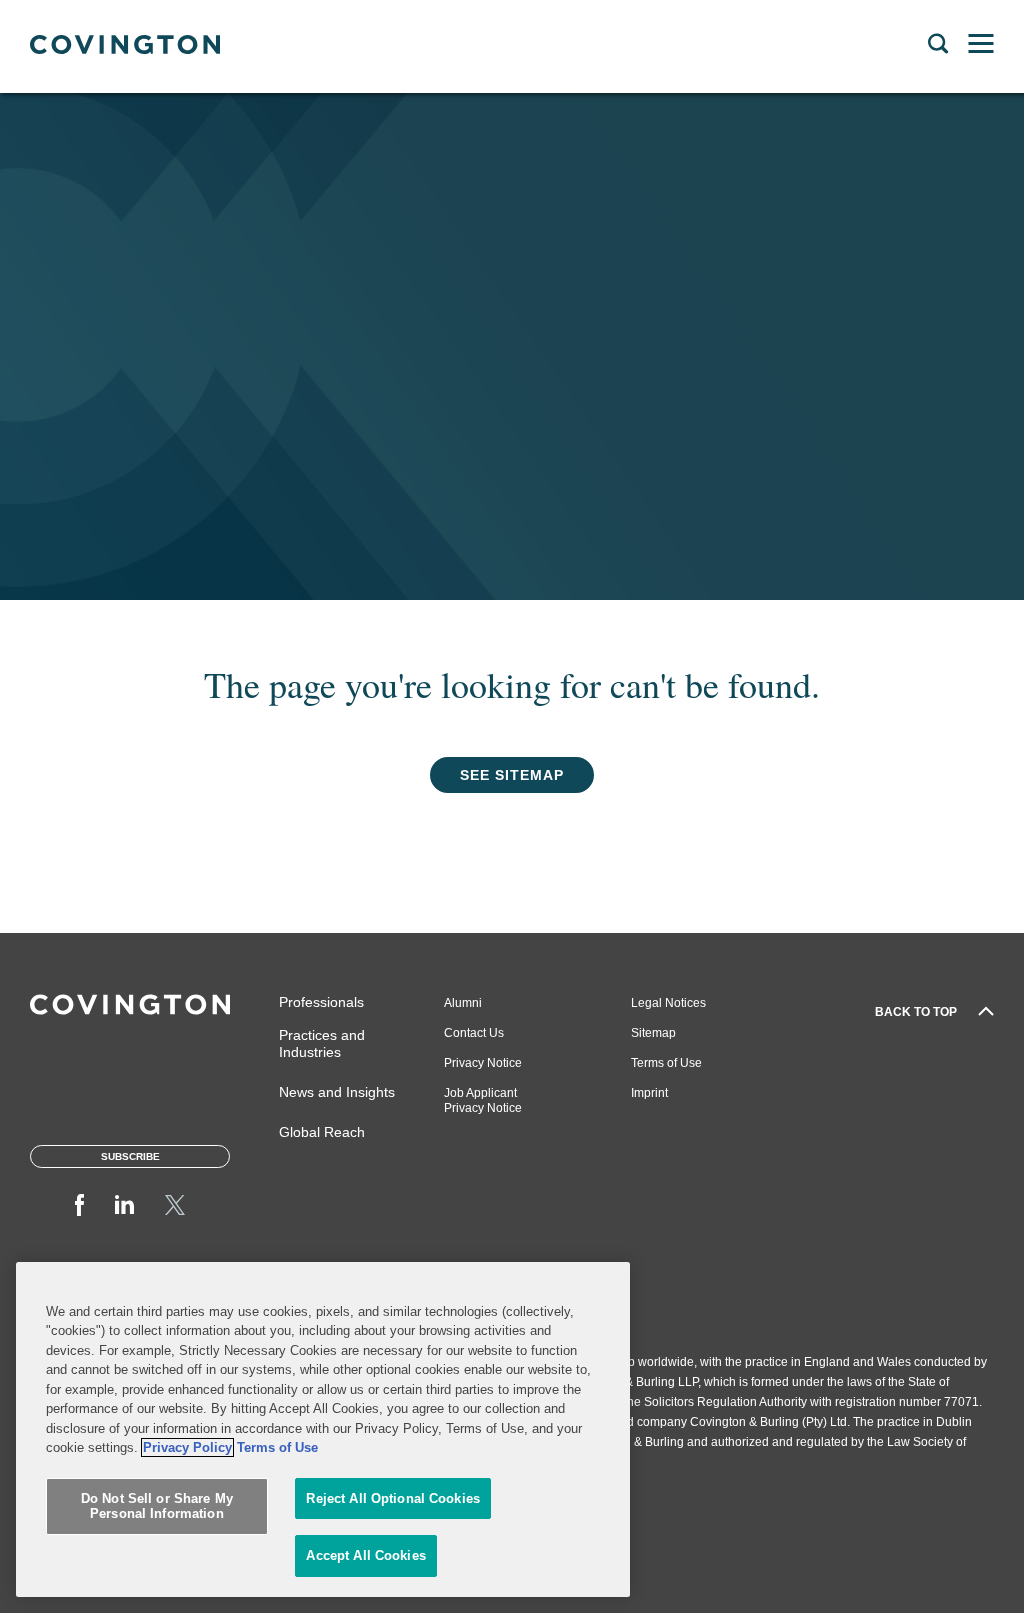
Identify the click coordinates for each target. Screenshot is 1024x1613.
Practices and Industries (322, 1043)
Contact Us (474, 1033)
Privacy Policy (187, 1447)
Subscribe (130, 1156)
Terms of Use (666, 1063)
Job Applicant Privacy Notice (483, 1100)
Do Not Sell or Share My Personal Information (157, 1506)
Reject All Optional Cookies (393, 1498)
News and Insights (337, 1092)
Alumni (463, 1003)
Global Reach (322, 1132)
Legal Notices (668, 1003)
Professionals (321, 1002)
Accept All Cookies (365, 1555)
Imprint (649, 1093)
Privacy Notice (483, 1063)
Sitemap (653, 1033)
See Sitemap (512, 775)
